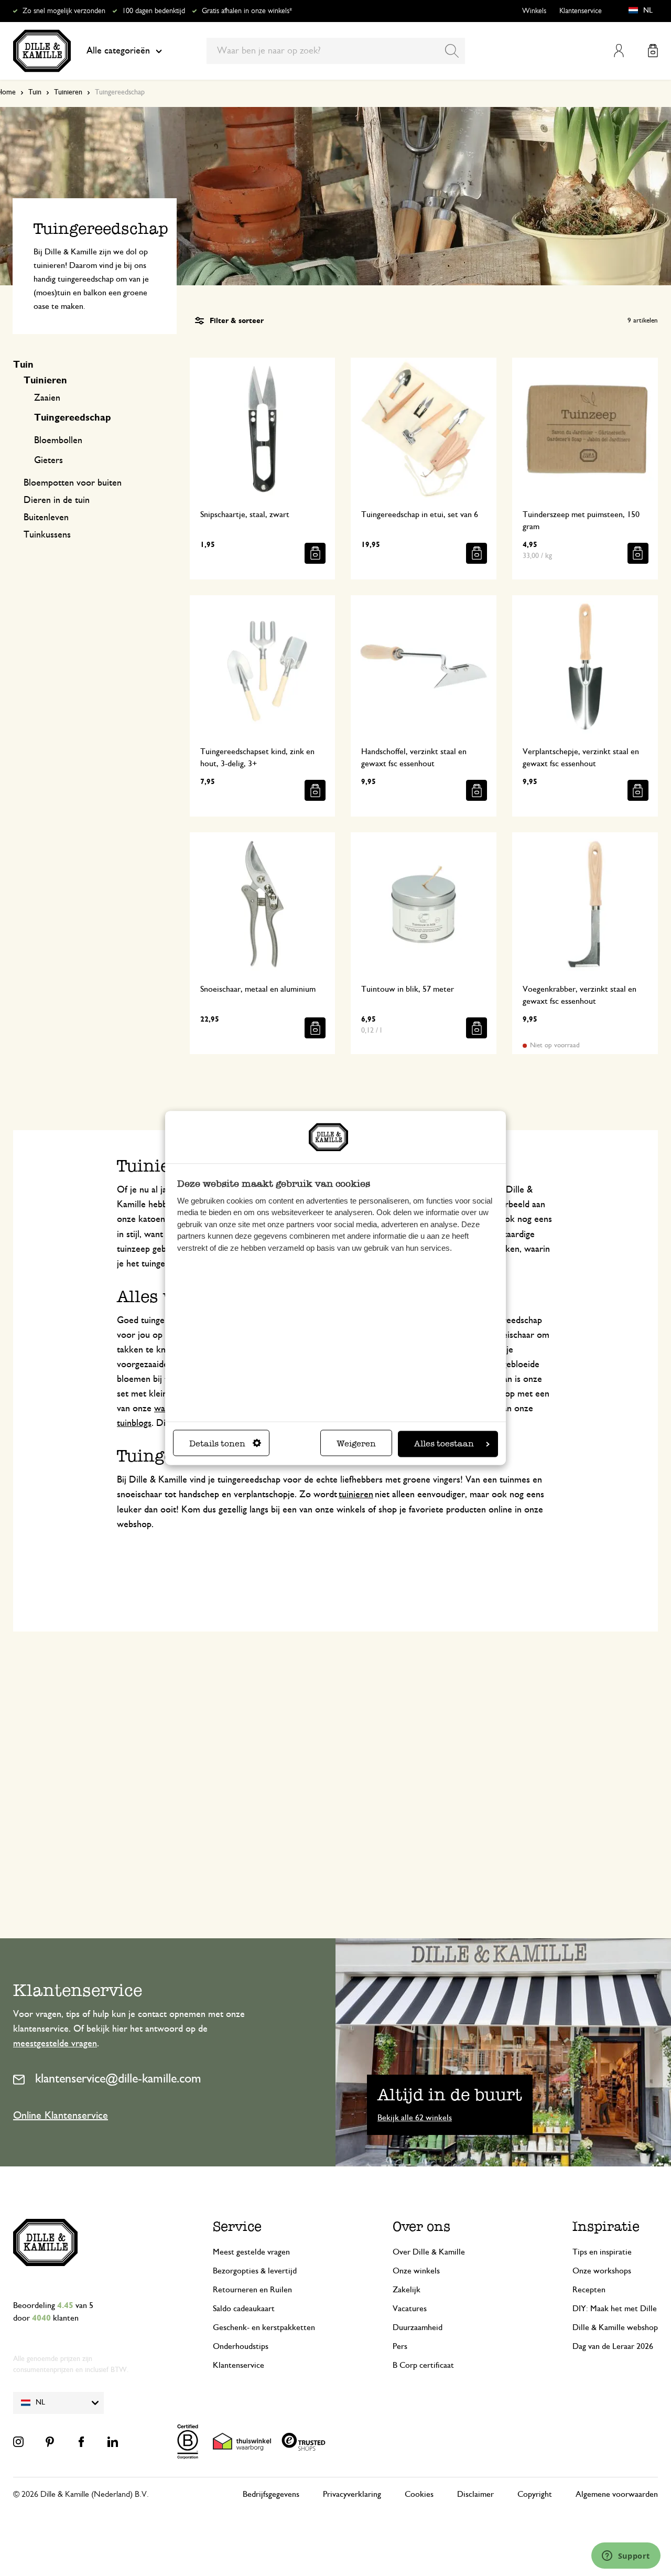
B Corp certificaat (423, 2365)
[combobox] (336, 51)
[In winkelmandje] (315, 553)
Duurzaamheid (418, 2327)
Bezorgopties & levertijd (255, 2271)
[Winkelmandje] (653, 51)
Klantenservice (581, 11)
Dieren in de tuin (57, 500)
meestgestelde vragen (55, 2044)
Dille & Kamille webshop (615, 2327)
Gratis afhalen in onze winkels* (247, 11)
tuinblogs (134, 1423)
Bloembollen (58, 441)
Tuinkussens (47, 535)
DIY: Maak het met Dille (615, 2309)
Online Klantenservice (61, 2116)
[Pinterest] (50, 2442)
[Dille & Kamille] (42, 51)
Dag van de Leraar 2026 (613, 2346)
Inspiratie (606, 2226)
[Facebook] (81, 2442)
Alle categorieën (118, 51)
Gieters (48, 460)
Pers (400, 2346)
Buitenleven (46, 518)
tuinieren (356, 1495)
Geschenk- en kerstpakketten (264, 2327)
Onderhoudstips (241, 2346)
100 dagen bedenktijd (154, 11)
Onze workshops (602, 2271)
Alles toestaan (444, 1444)
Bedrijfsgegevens (271, 2494)
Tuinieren (68, 92)
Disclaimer (475, 2494)
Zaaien (47, 398)
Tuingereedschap (73, 418)
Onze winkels (416, 2271)
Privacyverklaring (352, 2494)
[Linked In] (113, 2442)
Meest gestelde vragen (251, 2252)
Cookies (419, 2494)
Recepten (589, 2290)
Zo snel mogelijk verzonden (64, 11)
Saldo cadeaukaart (244, 2309)
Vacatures (410, 2309)
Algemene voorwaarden (617, 2494)
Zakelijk (407, 2290)
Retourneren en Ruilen (252, 2290)
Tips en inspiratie (602, 2252)
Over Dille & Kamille (429, 2252)
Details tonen (217, 1444)
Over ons (421, 2226)
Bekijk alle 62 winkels (415, 2118)
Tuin (35, 92)
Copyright (535, 2494)
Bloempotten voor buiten (73, 483)
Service (237, 2226)
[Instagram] (18, 2442)
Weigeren (356, 1444)
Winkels (534, 11)
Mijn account (619, 51)
